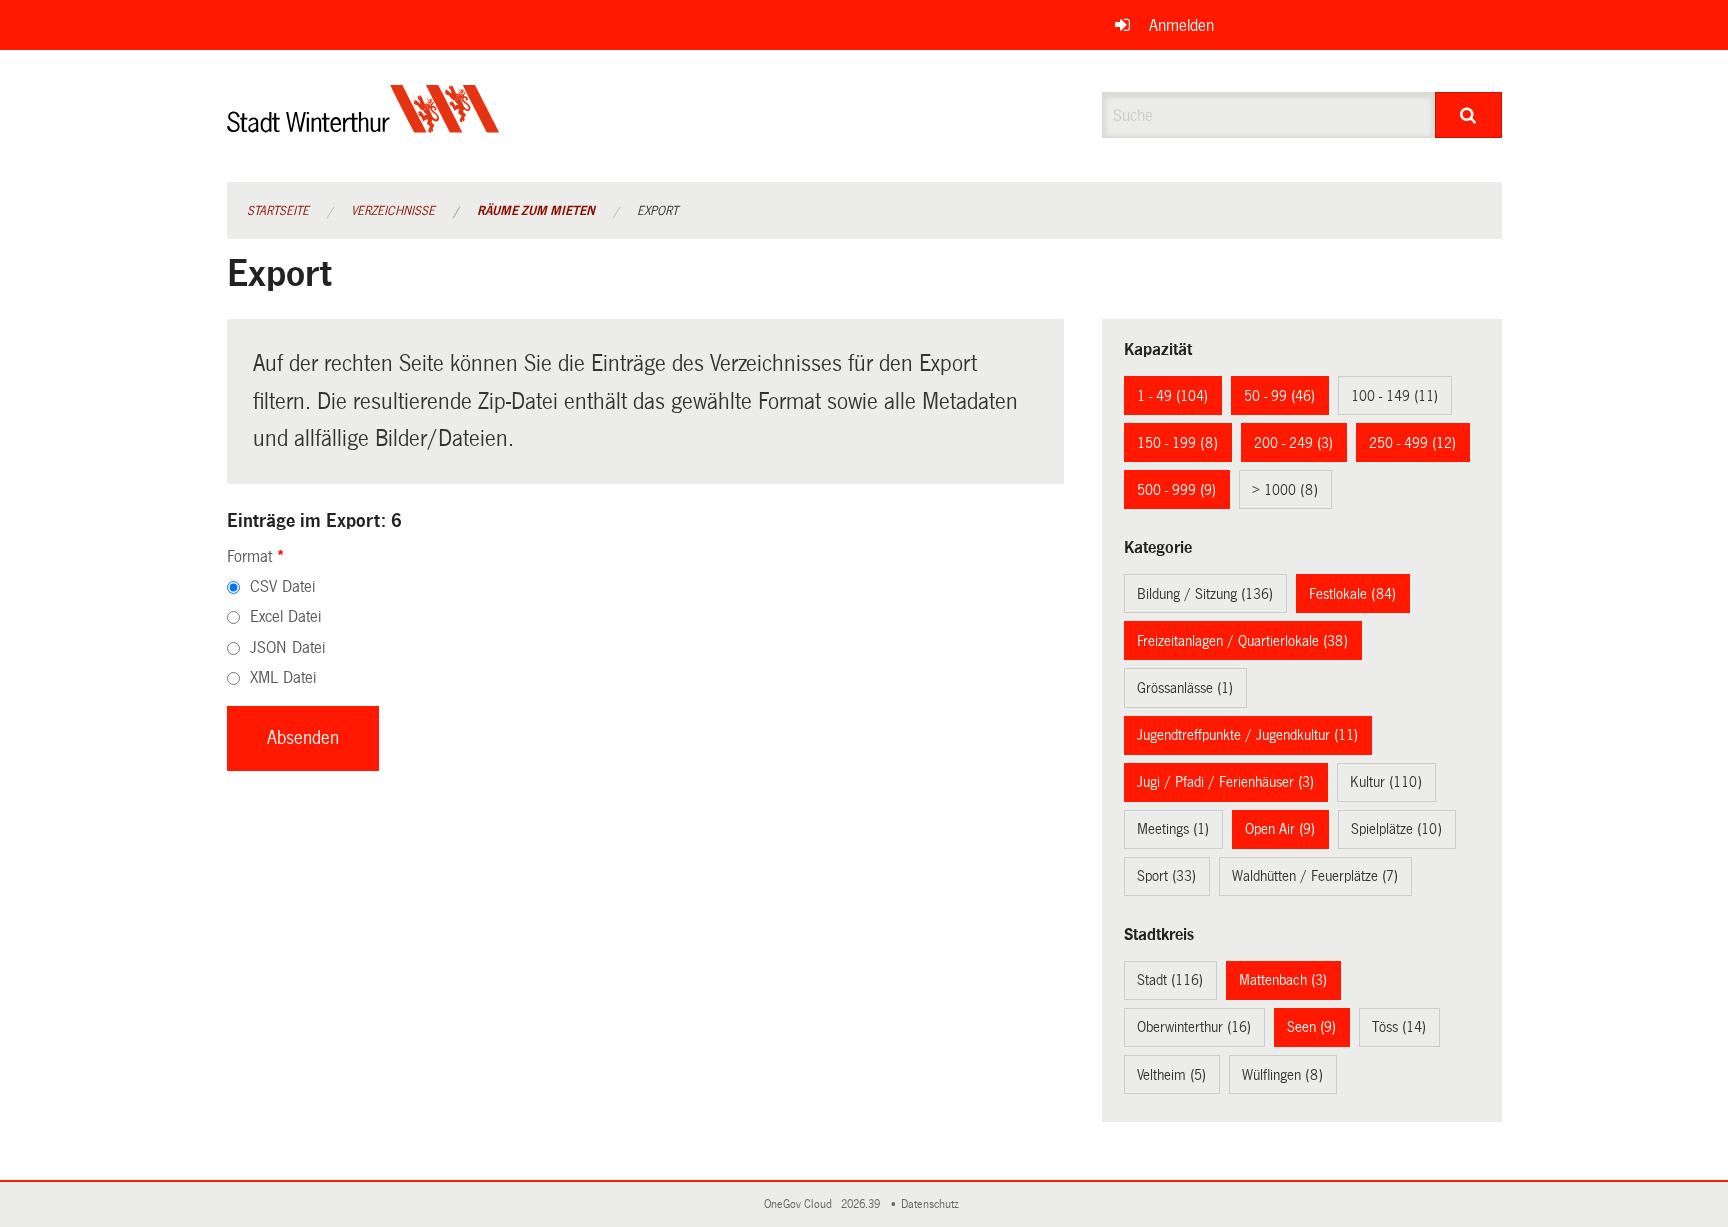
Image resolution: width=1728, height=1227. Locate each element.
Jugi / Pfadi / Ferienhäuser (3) (1225, 782)
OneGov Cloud (801, 1204)
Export (657, 211)
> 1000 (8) (1285, 490)
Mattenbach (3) (1283, 980)
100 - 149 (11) (1394, 396)
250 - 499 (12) (1412, 443)
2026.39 (862, 1204)
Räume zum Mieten (536, 211)
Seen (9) (1311, 1027)
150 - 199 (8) (1177, 443)
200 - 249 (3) (1293, 443)
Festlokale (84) (1352, 594)
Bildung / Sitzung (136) (1205, 594)
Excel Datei (285, 616)
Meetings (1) (1173, 829)
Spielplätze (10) (1396, 829)
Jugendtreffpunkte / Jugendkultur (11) (1247, 735)
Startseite (278, 211)
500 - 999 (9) (1176, 490)
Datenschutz (933, 1204)
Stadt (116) (1170, 980)
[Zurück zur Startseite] (363, 125)
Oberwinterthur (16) (1194, 1027)
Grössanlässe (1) (1185, 688)
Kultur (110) (1386, 782)
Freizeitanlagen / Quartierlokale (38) (1242, 641)
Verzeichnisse (393, 211)
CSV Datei (282, 586)
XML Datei (283, 677)
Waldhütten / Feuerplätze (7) (1315, 876)
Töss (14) (1399, 1027)
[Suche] (1468, 115)
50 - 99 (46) (1279, 396)
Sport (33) (1166, 876)
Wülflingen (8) (1282, 1075)
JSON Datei (287, 647)
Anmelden (1181, 25)
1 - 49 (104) (1172, 396)
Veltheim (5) (1171, 1075)
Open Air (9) (1280, 829)
